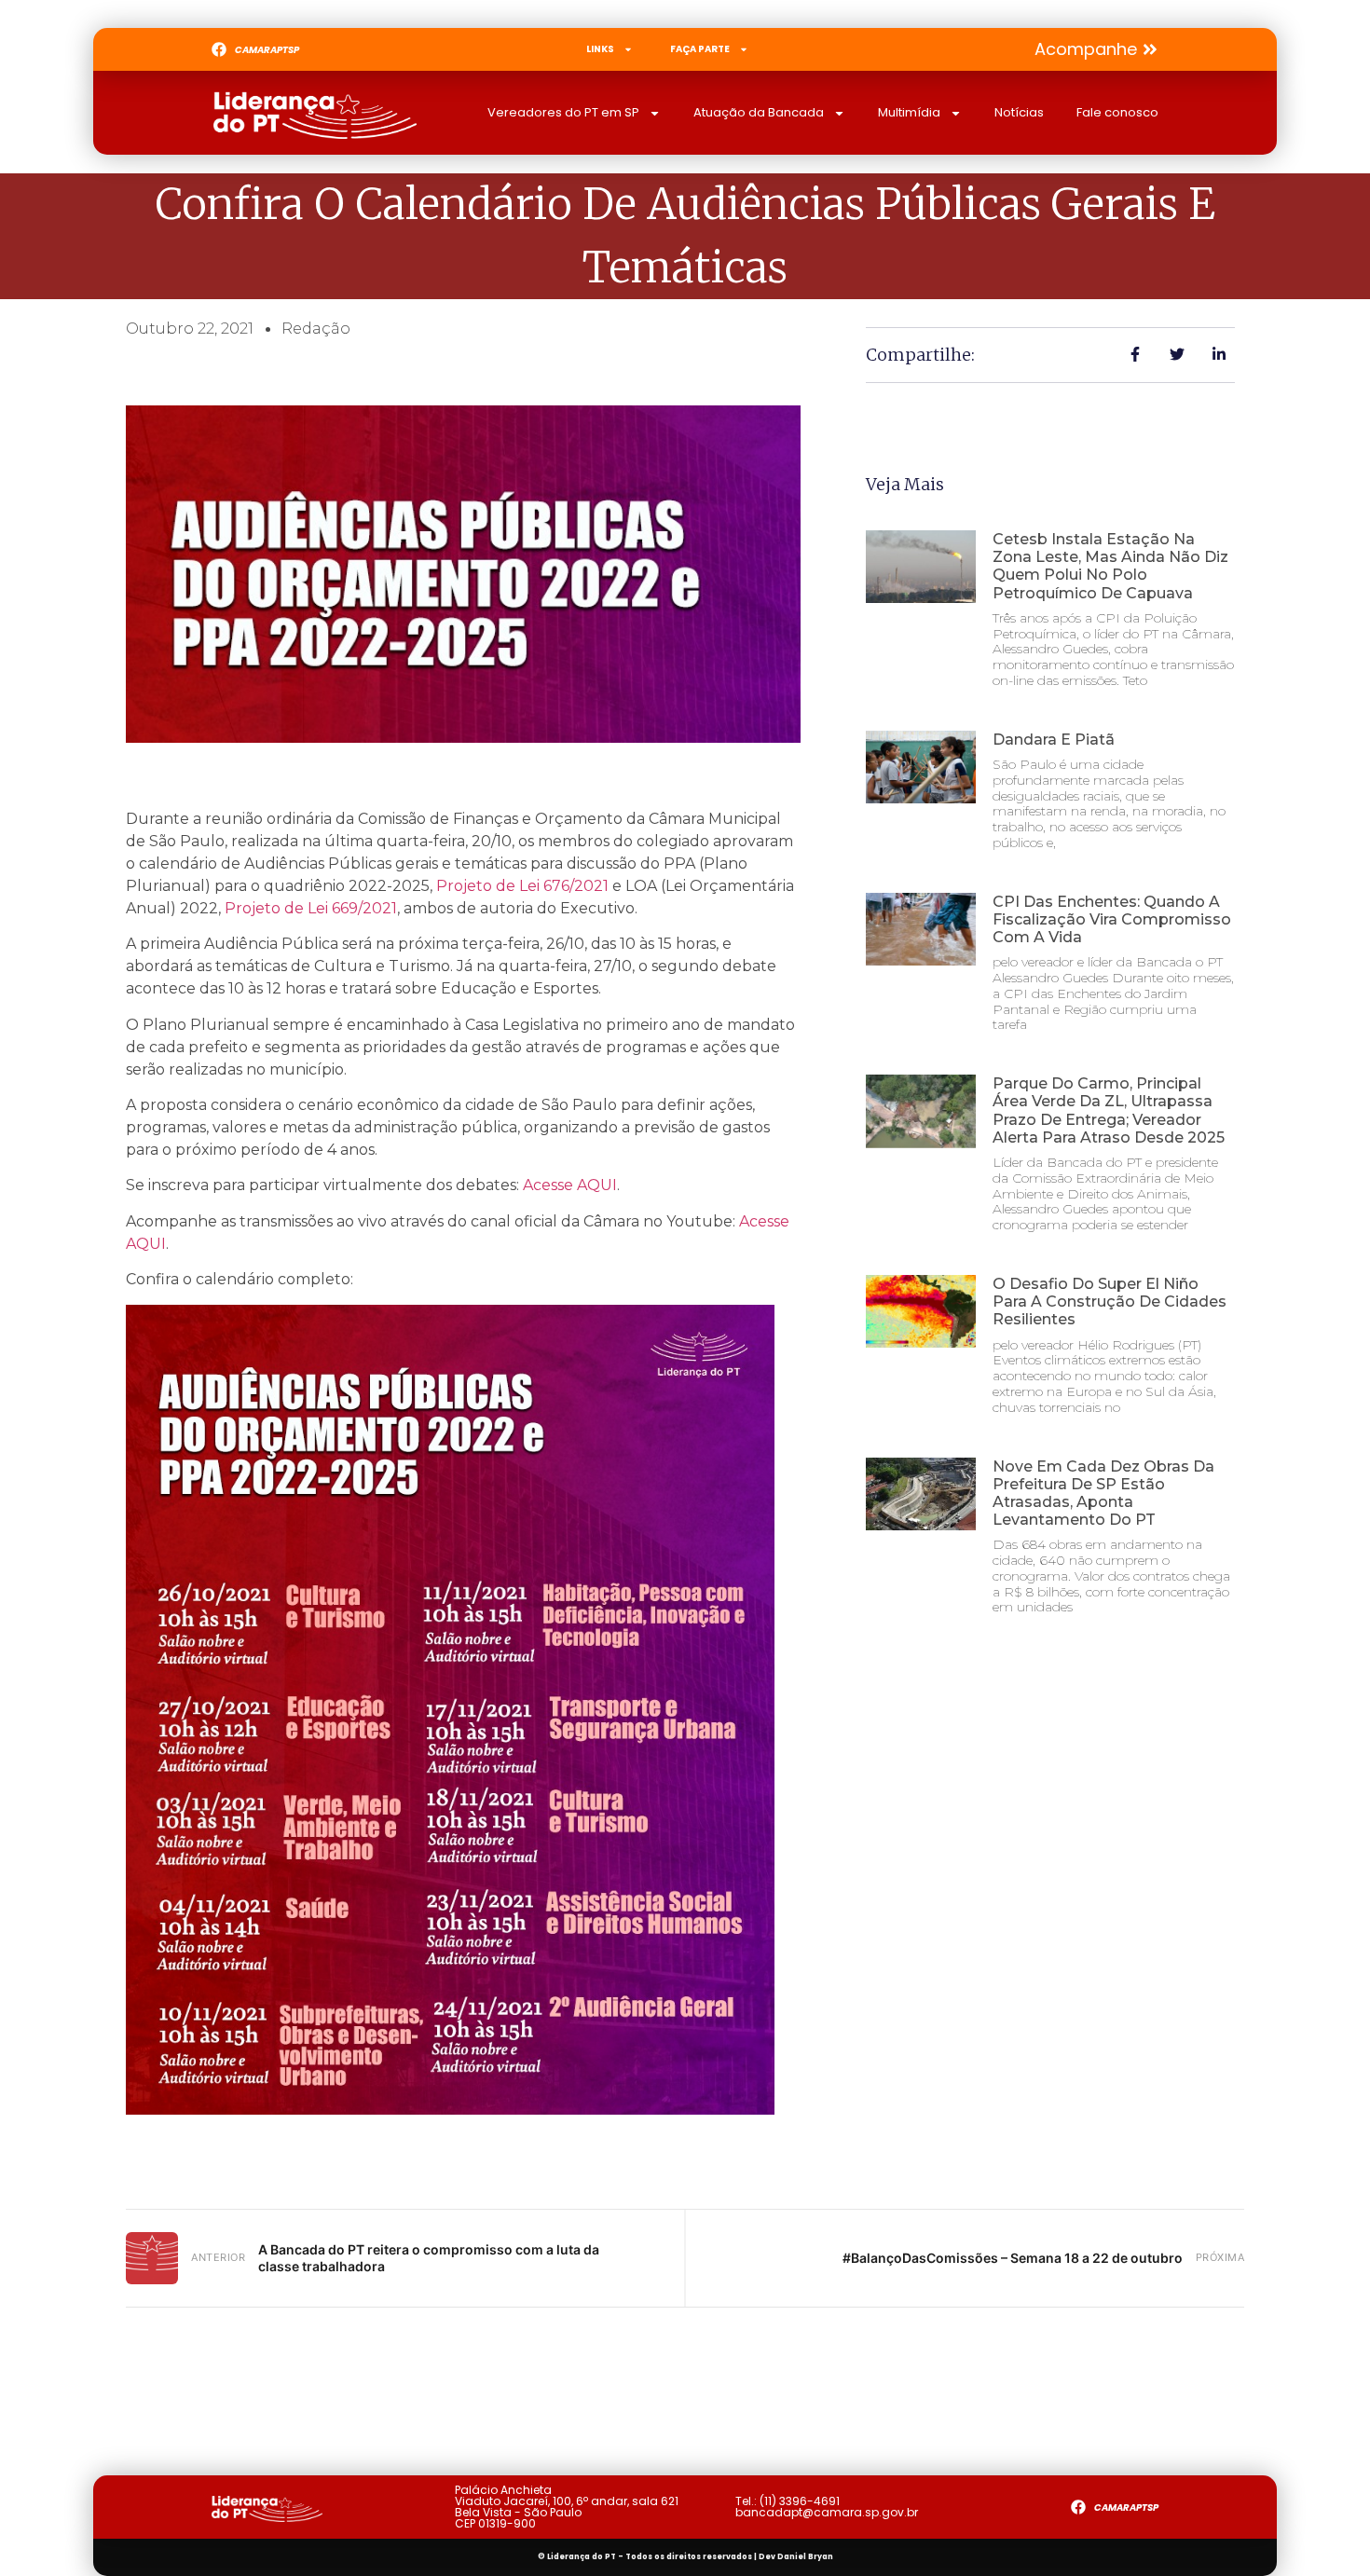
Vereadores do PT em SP (563, 112)
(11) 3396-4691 (800, 2501)
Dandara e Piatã (1054, 740)
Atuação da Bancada (759, 112)
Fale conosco (1117, 112)
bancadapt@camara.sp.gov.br (827, 2512)
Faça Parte (700, 49)
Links (600, 49)
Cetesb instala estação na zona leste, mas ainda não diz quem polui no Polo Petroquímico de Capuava (1110, 566)
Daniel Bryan (805, 2557)
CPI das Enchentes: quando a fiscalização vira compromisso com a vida (1112, 919)
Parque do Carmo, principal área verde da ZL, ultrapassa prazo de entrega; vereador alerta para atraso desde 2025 (1109, 1110)
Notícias (1019, 112)
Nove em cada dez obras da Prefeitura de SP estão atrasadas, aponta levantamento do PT (1103, 1494)
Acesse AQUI (570, 1185)
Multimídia (909, 112)
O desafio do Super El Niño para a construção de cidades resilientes (1110, 1302)
